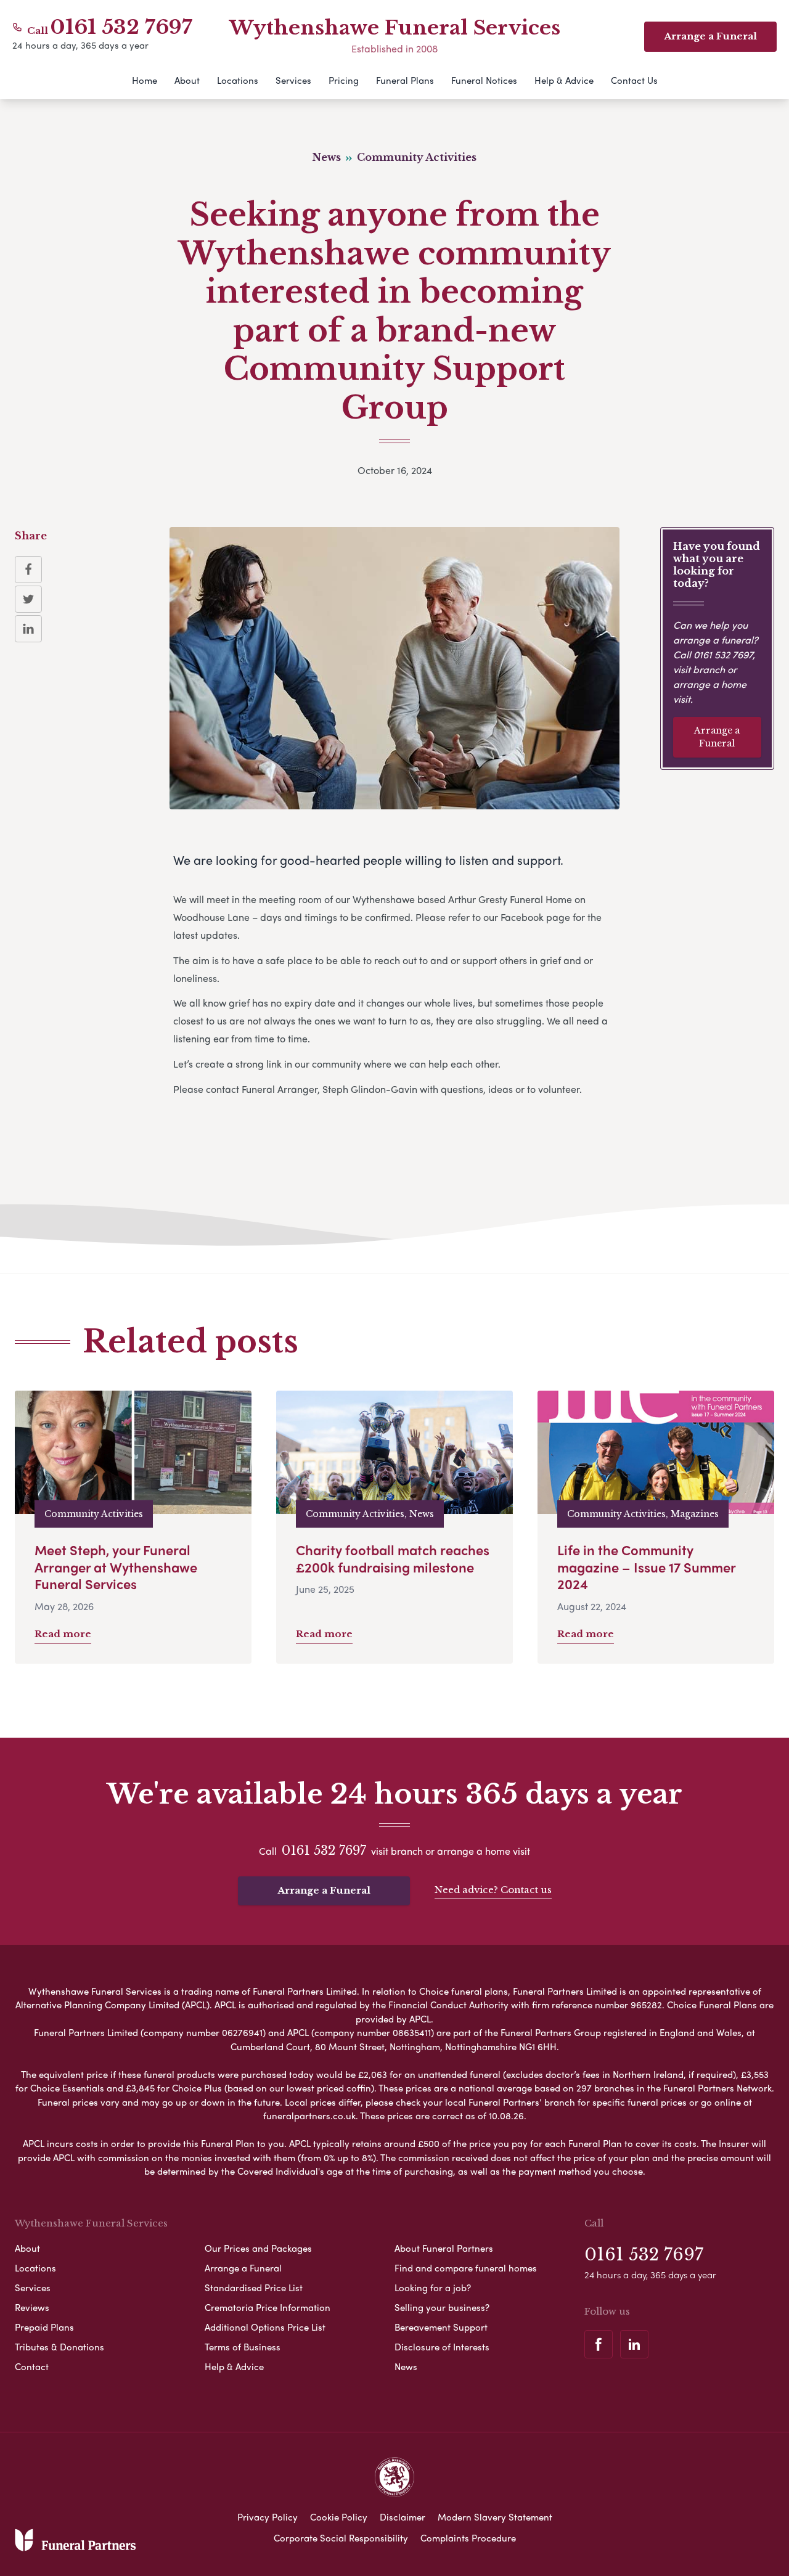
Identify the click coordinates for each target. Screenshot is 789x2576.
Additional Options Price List (265, 2327)
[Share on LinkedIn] (28, 629)
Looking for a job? (433, 2288)
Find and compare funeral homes (466, 2268)
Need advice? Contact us (493, 1890)
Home (145, 80)
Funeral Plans (405, 80)
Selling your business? (442, 2307)
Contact (32, 2366)
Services (293, 80)
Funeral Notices (484, 80)
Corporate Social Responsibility (341, 2538)
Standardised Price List (254, 2288)
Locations (238, 80)
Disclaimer (403, 2517)
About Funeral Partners (444, 2248)
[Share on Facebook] (28, 570)
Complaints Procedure (468, 2538)
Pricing (344, 80)
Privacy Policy (268, 2517)
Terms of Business (243, 2347)
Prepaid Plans (44, 2327)
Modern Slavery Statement (495, 2517)
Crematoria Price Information (268, 2307)
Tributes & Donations (59, 2347)
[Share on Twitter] (28, 599)
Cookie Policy (339, 2517)
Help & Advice (564, 80)
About (187, 80)
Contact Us (634, 80)
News (406, 2366)
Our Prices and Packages (258, 2248)
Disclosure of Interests (442, 2347)
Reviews (32, 2307)
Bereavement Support (441, 2327)
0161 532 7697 (121, 27)
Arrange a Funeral (717, 737)
